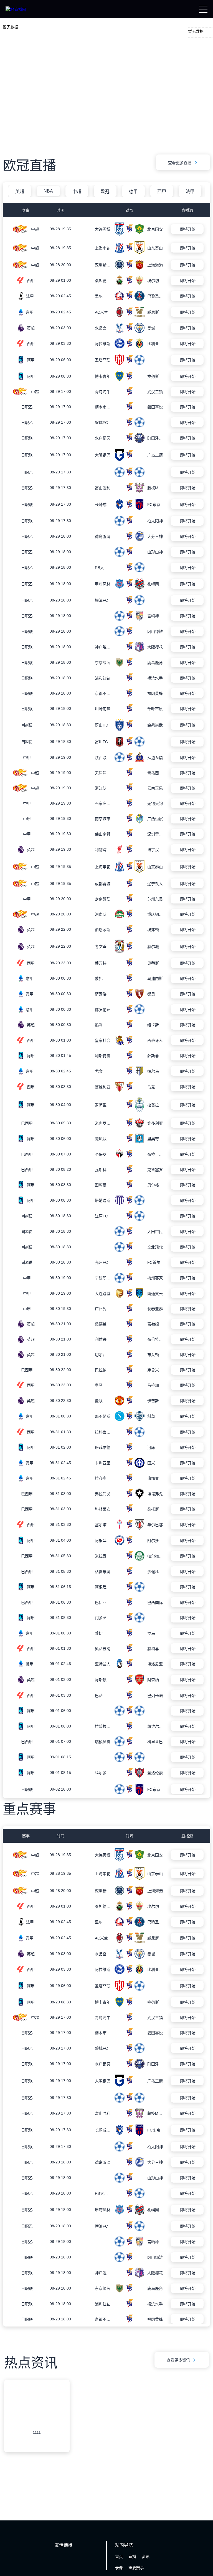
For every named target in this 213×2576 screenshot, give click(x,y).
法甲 (190, 192)
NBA (48, 191)
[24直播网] (16, 9)
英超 (20, 192)
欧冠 (105, 192)
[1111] (37, 2470)
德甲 (133, 192)
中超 (77, 192)
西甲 (162, 192)
